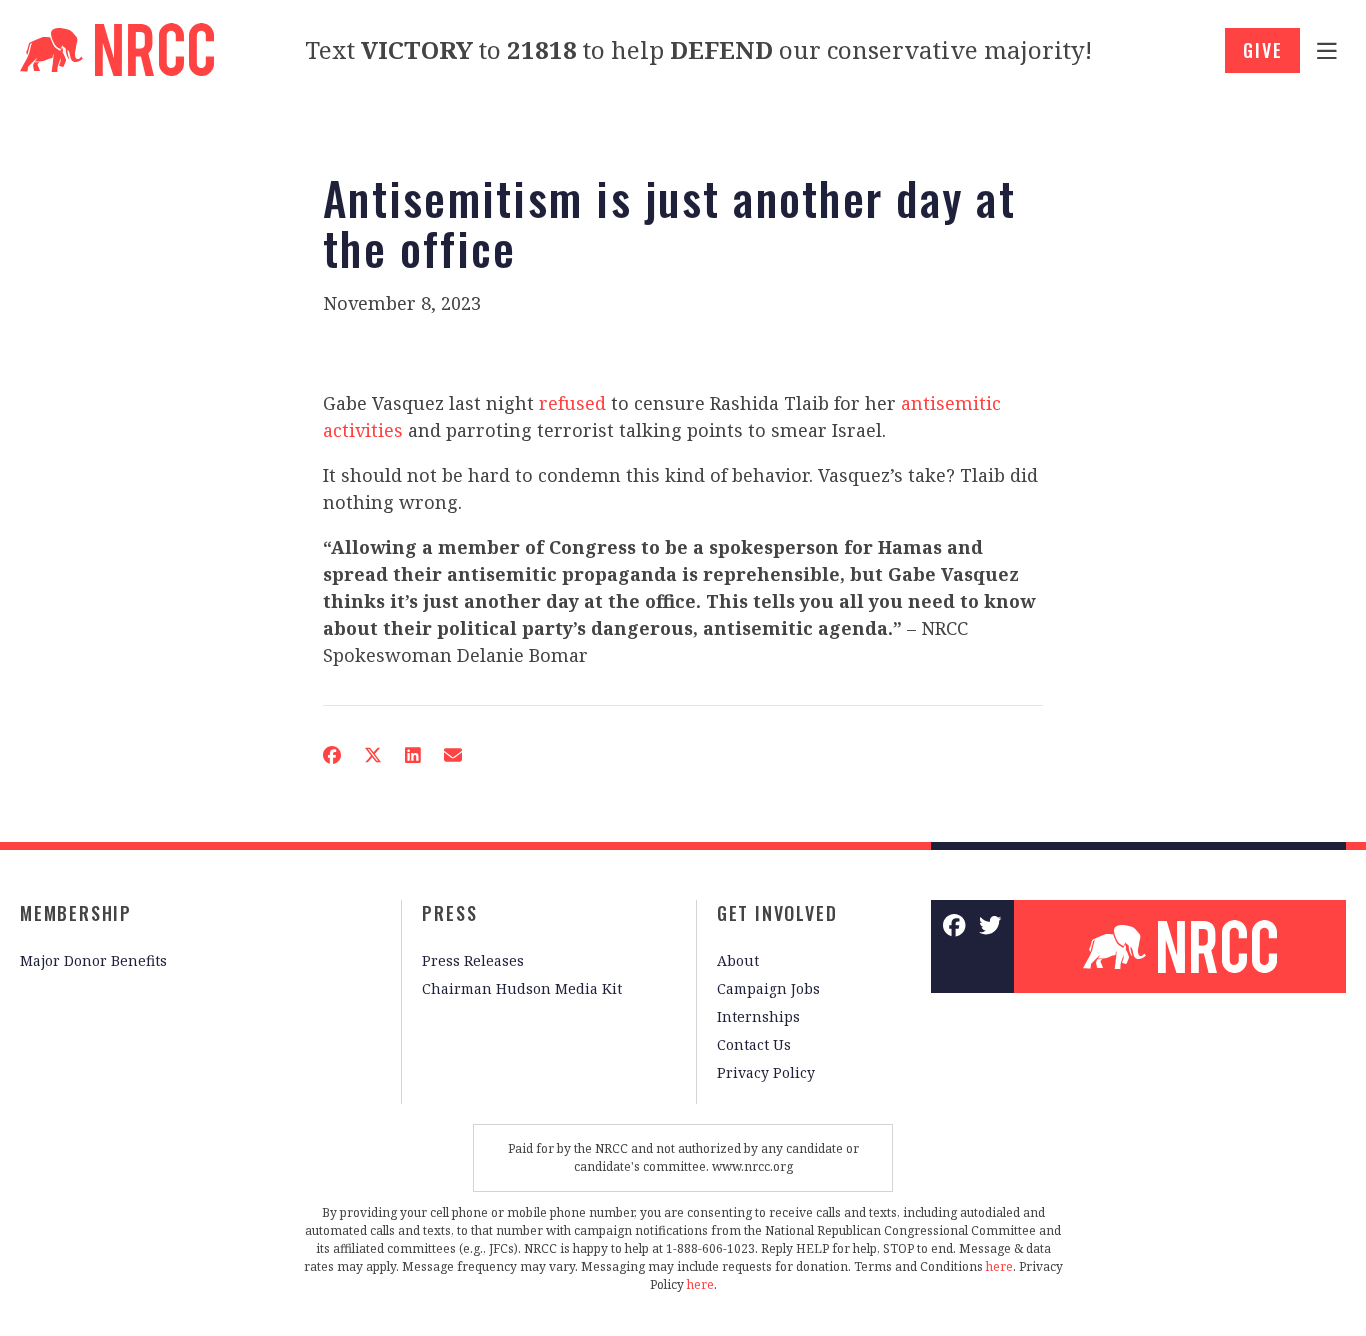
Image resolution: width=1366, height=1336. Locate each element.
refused (572, 403)
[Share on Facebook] (332, 755)
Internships (758, 1016)
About (738, 960)
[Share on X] (373, 755)
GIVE (1262, 50)
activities (363, 430)
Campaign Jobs (768, 988)
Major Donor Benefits (93, 960)
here (999, 1266)
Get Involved (777, 913)
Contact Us (754, 1044)
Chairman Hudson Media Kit (522, 988)
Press (449, 913)
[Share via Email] (453, 755)
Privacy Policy (766, 1072)
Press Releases (473, 960)
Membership (76, 913)
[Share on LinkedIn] (413, 755)
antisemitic (951, 403)
